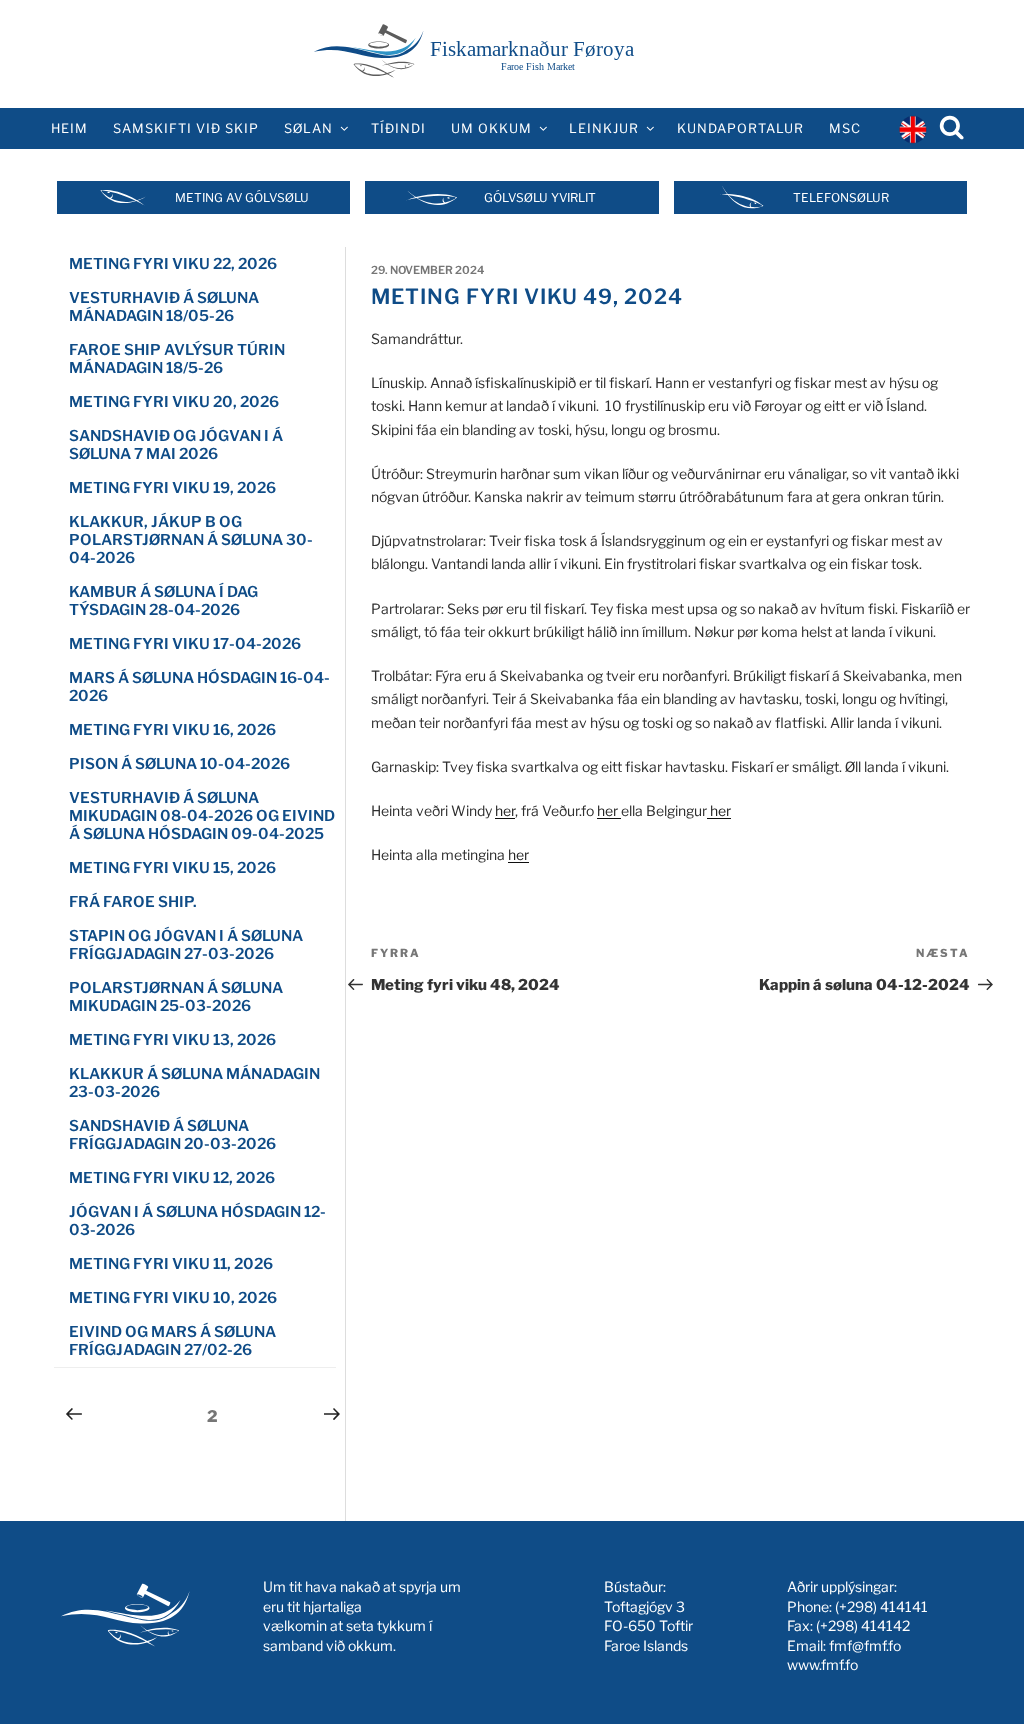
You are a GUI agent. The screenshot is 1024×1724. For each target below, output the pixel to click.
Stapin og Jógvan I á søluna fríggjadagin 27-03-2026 (186, 945)
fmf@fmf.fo (865, 1645)
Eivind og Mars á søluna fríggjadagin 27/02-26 (172, 1341)
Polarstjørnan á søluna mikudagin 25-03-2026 (176, 997)
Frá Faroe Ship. (133, 902)
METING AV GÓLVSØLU (242, 197)
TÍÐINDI (398, 128)
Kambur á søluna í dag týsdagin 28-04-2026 (163, 601)
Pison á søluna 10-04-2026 (179, 764)
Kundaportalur (740, 128)
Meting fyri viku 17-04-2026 (185, 644)
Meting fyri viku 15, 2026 (172, 868)
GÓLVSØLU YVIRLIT (540, 197)
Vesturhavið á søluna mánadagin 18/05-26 (164, 307)
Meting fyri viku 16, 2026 (172, 730)
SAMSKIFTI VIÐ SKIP (186, 128)
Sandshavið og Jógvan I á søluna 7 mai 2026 (176, 445)
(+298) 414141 (881, 1606)
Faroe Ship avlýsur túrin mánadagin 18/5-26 (177, 359)
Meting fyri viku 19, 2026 (172, 488)
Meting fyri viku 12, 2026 (172, 1178)
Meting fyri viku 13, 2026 (172, 1040)
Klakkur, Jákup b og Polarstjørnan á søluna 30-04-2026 (191, 540)
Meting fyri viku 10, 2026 (173, 1298)
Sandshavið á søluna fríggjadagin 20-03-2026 (172, 1135)
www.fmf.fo (822, 1664)
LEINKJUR (604, 128)
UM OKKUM (491, 128)
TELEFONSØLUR (841, 197)
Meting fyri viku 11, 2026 (171, 1264)
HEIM (69, 128)
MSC (845, 128)
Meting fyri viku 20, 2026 (174, 402)
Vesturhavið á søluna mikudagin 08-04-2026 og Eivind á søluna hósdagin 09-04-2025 (202, 816)
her (505, 810)
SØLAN (308, 128)
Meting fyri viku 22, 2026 (173, 264)
